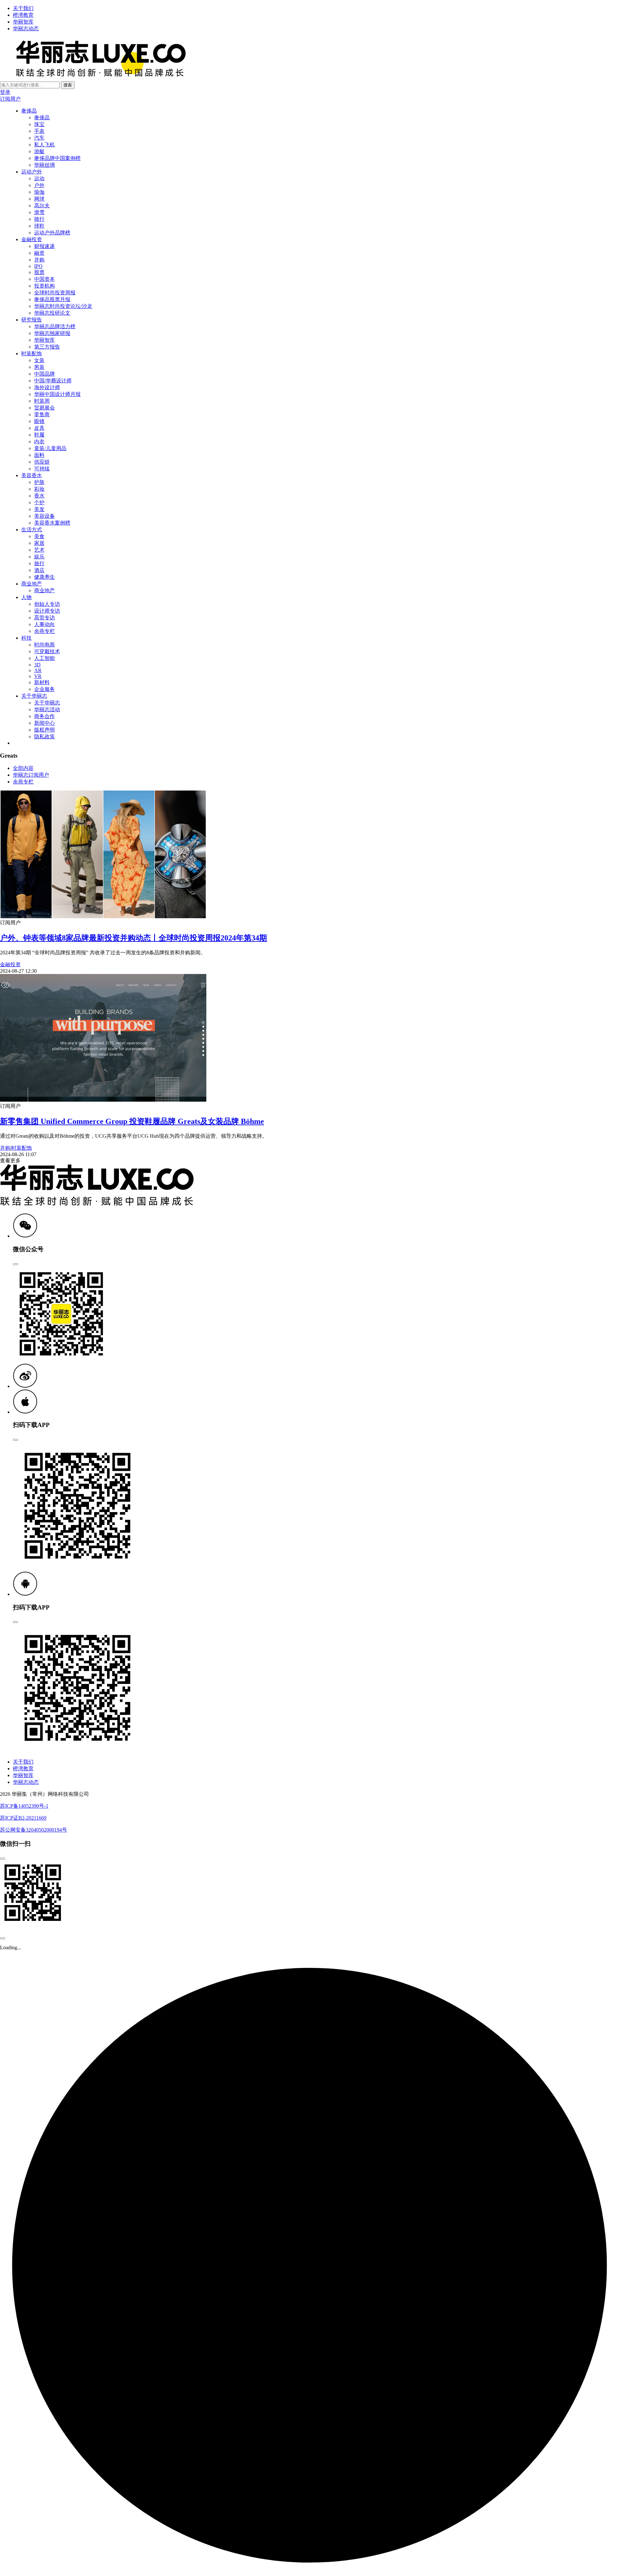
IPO (38, 266)
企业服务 (44, 689)
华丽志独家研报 (52, 333)
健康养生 (44, 577)
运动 (39, 178)
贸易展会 (44, 408)
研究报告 (32, 320)
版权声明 (44, 730)
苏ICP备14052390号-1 (24, 1806)
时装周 (42, 401)
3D (37, 665)
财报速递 (44, 246)
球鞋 (39, 226)
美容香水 (32, 475)
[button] (25, 1236)
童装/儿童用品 (50, 448)
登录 (5, 92)
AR (38, 670)
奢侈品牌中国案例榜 (57, 158)
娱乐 (39, 557)
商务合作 (44, 716)
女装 (39, 360)
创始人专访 (47, 604)
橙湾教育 (23, 15)
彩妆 (39, 489)
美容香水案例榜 (52, 523)
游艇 (39, 151)
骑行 (39, 219)
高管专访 (44, 618)
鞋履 (39, 435)
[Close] (15, 1264)
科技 (26, 638)
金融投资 (32, 239)
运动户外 (32, 172)
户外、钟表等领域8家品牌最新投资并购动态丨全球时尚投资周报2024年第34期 (133, 938)
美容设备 (44, 516)
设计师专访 (47, 611)
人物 (26, 597)
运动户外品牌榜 (52, 233)
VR (38, 676)
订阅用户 (10, 99)
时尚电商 (44, 645)
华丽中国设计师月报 (57, 394)
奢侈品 (29, 111)
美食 (39, 536)
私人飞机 (44, 145)
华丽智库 (23, 22)
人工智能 (44, 658)
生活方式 (32, 530)
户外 (39, 185)
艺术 (39, 550)
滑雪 (39, 212)
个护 (39, 502)
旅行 (39, 563)
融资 (39, 253)
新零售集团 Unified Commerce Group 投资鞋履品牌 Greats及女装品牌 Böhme (132, 1121)
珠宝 (39, 124)
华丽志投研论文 (52, 313)
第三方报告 (47, 347)
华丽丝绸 (44, 165)
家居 (39, 543)
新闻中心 (44, 723)
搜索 (68, 85)
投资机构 (44, 286)
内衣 (39, 442)
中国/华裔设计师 (53, 381)
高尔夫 (42, 206)
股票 (39, 272)
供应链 (42, 462)
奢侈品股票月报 (52, 299)
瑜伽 (39, 192)
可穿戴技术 (47, 651)
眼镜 (39, 421)
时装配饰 (32, 354)
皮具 (39, 428)
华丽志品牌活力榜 (55, 326)
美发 (39, 509)
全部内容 (23, 768)
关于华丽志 (34, 696)
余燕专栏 (44, 631)
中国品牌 (44, 374)
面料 (39, 455)
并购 (39, 260)
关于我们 (23, 8)
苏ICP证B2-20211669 (23, 1818)
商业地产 (32, 584)
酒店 (39, 570)
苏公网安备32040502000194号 (34, 1830)
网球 (39, 199)
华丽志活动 (47, 709)
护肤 (39, 482)
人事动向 (44, 624)
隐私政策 (44, 737)
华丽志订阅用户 (31, 775)
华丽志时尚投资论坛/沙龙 (63, 306)
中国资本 (44, 279)
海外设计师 (47, 387)
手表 (39, 131)
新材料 (42, 682)
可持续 (42, 469)
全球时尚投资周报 (55, 293)
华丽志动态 (26, 29)
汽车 (39, 138)
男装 (39, 367)
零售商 (42, 414)
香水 (39, 496)
